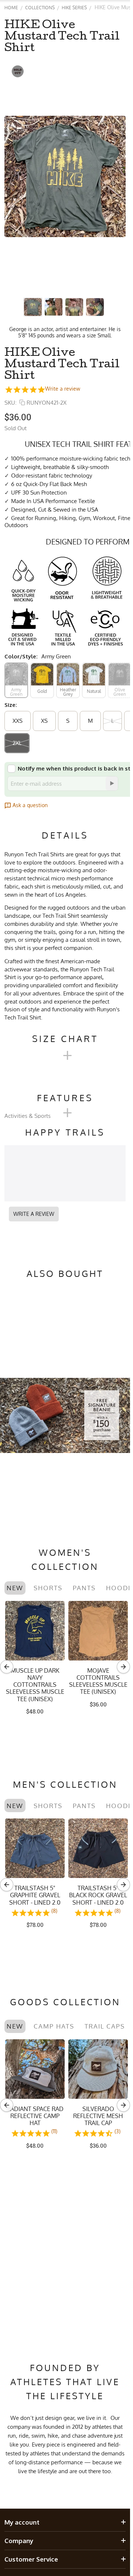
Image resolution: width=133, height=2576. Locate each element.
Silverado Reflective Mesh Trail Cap (98, 2116)
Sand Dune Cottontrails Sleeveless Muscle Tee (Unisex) (35, 1681)
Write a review (63, 389)
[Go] (112, 783)
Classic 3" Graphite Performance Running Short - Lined (98, 1899)
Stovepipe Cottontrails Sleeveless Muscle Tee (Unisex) (98, 1681)
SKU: (11, 403)
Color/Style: (21, 656)
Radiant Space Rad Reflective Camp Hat (35, 2116)
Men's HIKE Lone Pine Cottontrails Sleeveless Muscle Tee (35, 1899)
